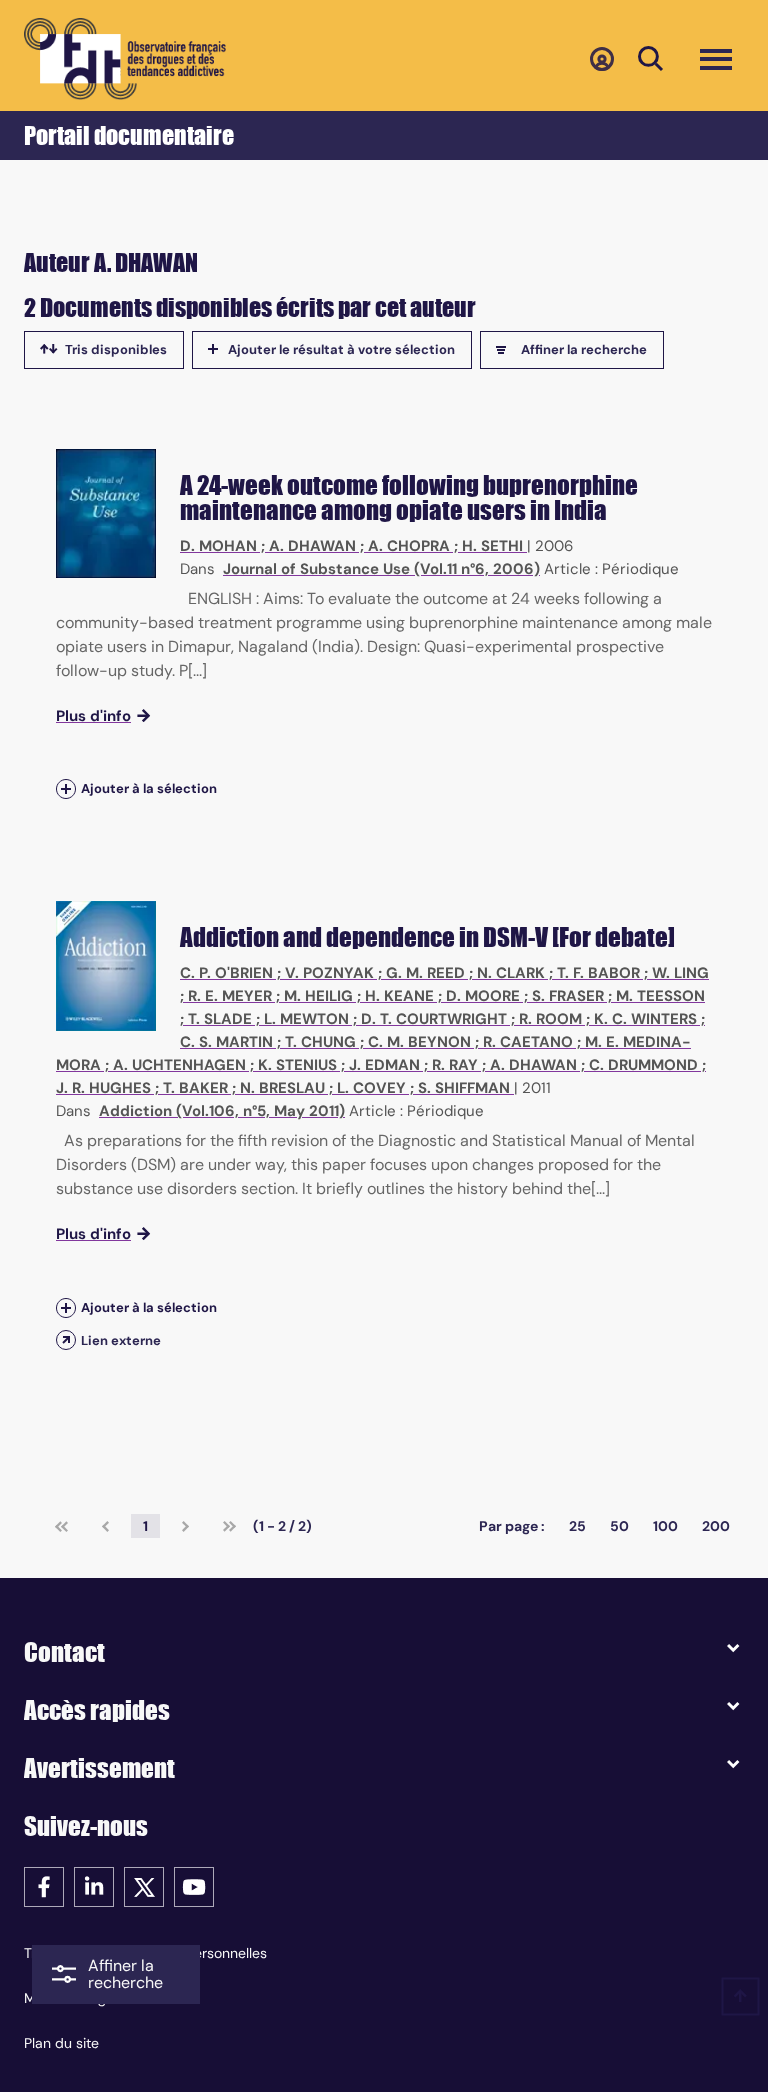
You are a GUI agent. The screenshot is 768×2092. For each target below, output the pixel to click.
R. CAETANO (528, 1042)
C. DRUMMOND (643, 1065)
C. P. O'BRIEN (226, 973)
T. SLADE (220, 1019)
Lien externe (121, 1340)
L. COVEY (371, 1088)
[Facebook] (44, 1885)
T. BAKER (195, 1088)
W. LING (680, 973)
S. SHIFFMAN (464, 1088)
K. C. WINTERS (645, 1019)
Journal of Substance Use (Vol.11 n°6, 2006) (381, 569)
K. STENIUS (297, 1065)
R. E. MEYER (230, 996)
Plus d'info (93, 716)
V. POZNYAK (329, 973)
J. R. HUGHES (103, 1088)
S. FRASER (568, 996)
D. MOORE (483, 996)
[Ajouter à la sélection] (66, 789)
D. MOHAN (218, 546)
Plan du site (61, 2043)
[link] (61, 1526)
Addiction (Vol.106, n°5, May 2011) (222, 1111)
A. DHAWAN (312, 546)
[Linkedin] (94, 1885)
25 (577, 1526)
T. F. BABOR (598, 973)
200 (716, 1526)
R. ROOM (550, 1019)
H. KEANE (399, 996)
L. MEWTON (306, 1019)
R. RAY (455, 1065)
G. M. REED (425, 973)
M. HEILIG (318, 996)
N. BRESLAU (282, 1088)
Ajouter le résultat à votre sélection (341, 349)
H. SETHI (492, 546)
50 (619, 1526)
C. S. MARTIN (226, 1042)
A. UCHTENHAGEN (179, 1065)
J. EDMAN (384, 1065)
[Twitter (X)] (144, 1885)
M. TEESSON (660, 996)
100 (665, 1526)
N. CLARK (511, 973)
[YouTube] (194, 1885)
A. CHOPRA (409, 546)
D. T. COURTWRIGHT (434, 1019)
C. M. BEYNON (419, 1042)
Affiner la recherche (584, 349)
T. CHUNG (320, 1042)
